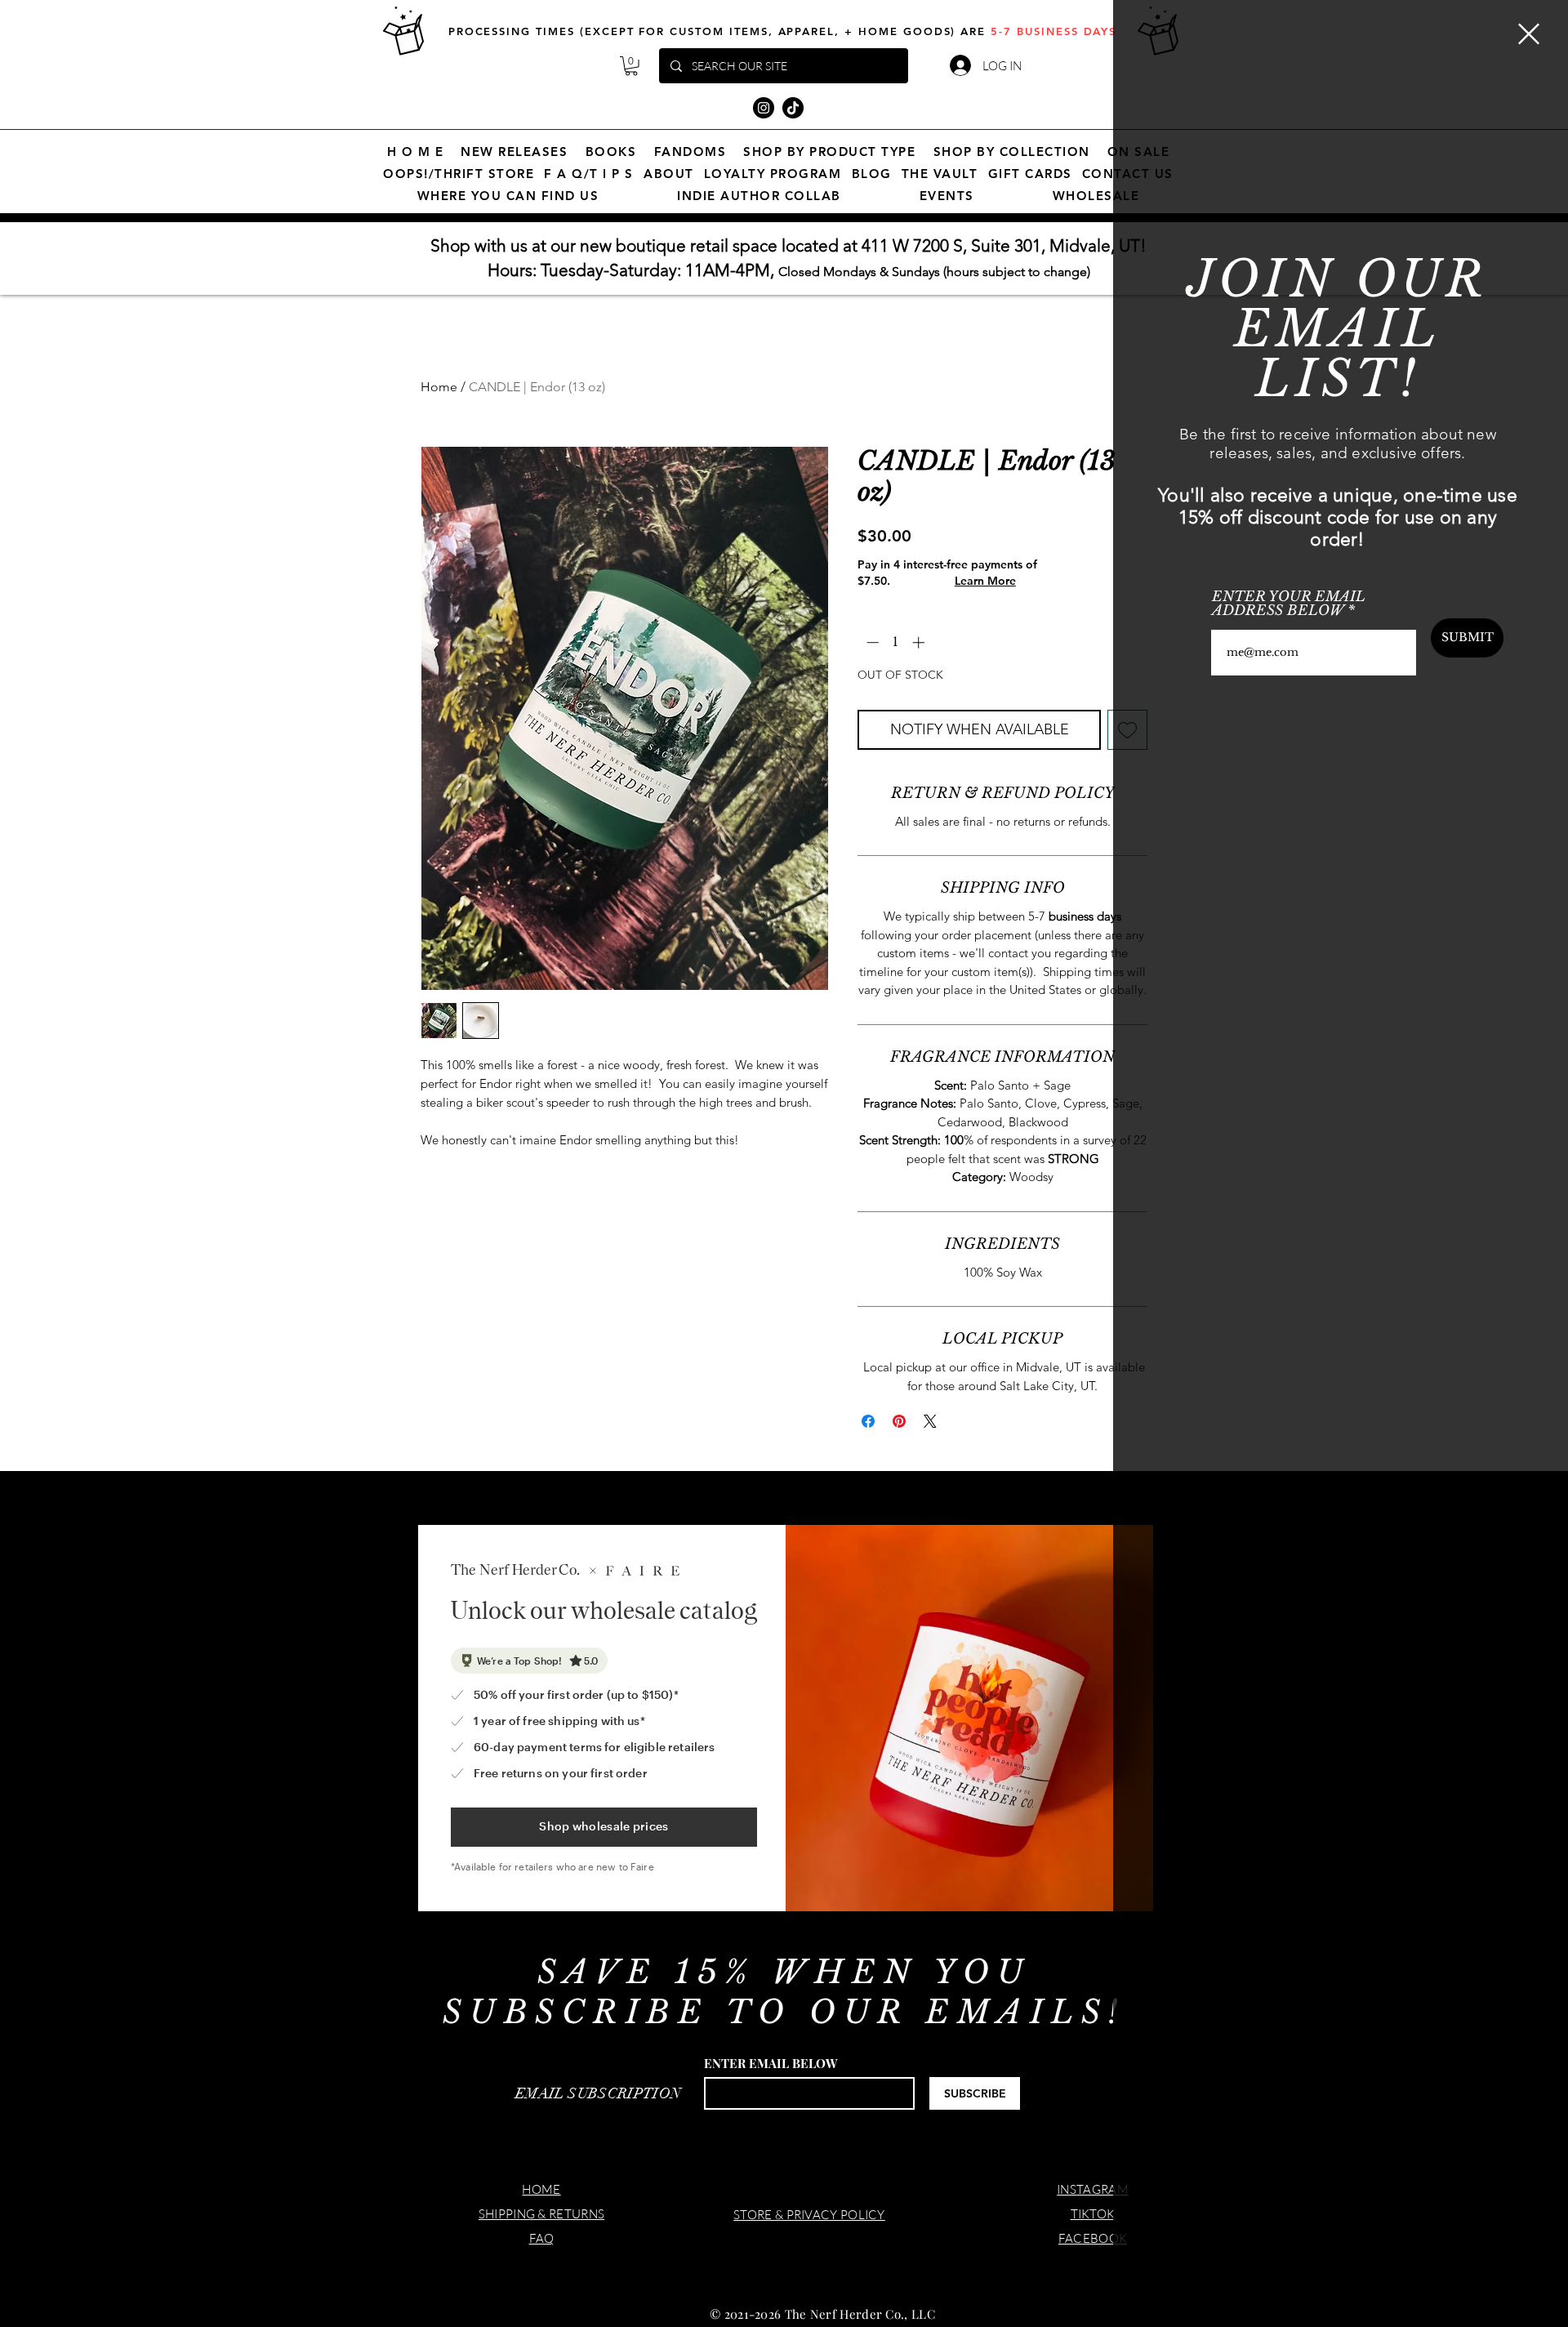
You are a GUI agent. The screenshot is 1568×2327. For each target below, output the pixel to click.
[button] (1529, 34)
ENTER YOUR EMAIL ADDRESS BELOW (1289, 604)
